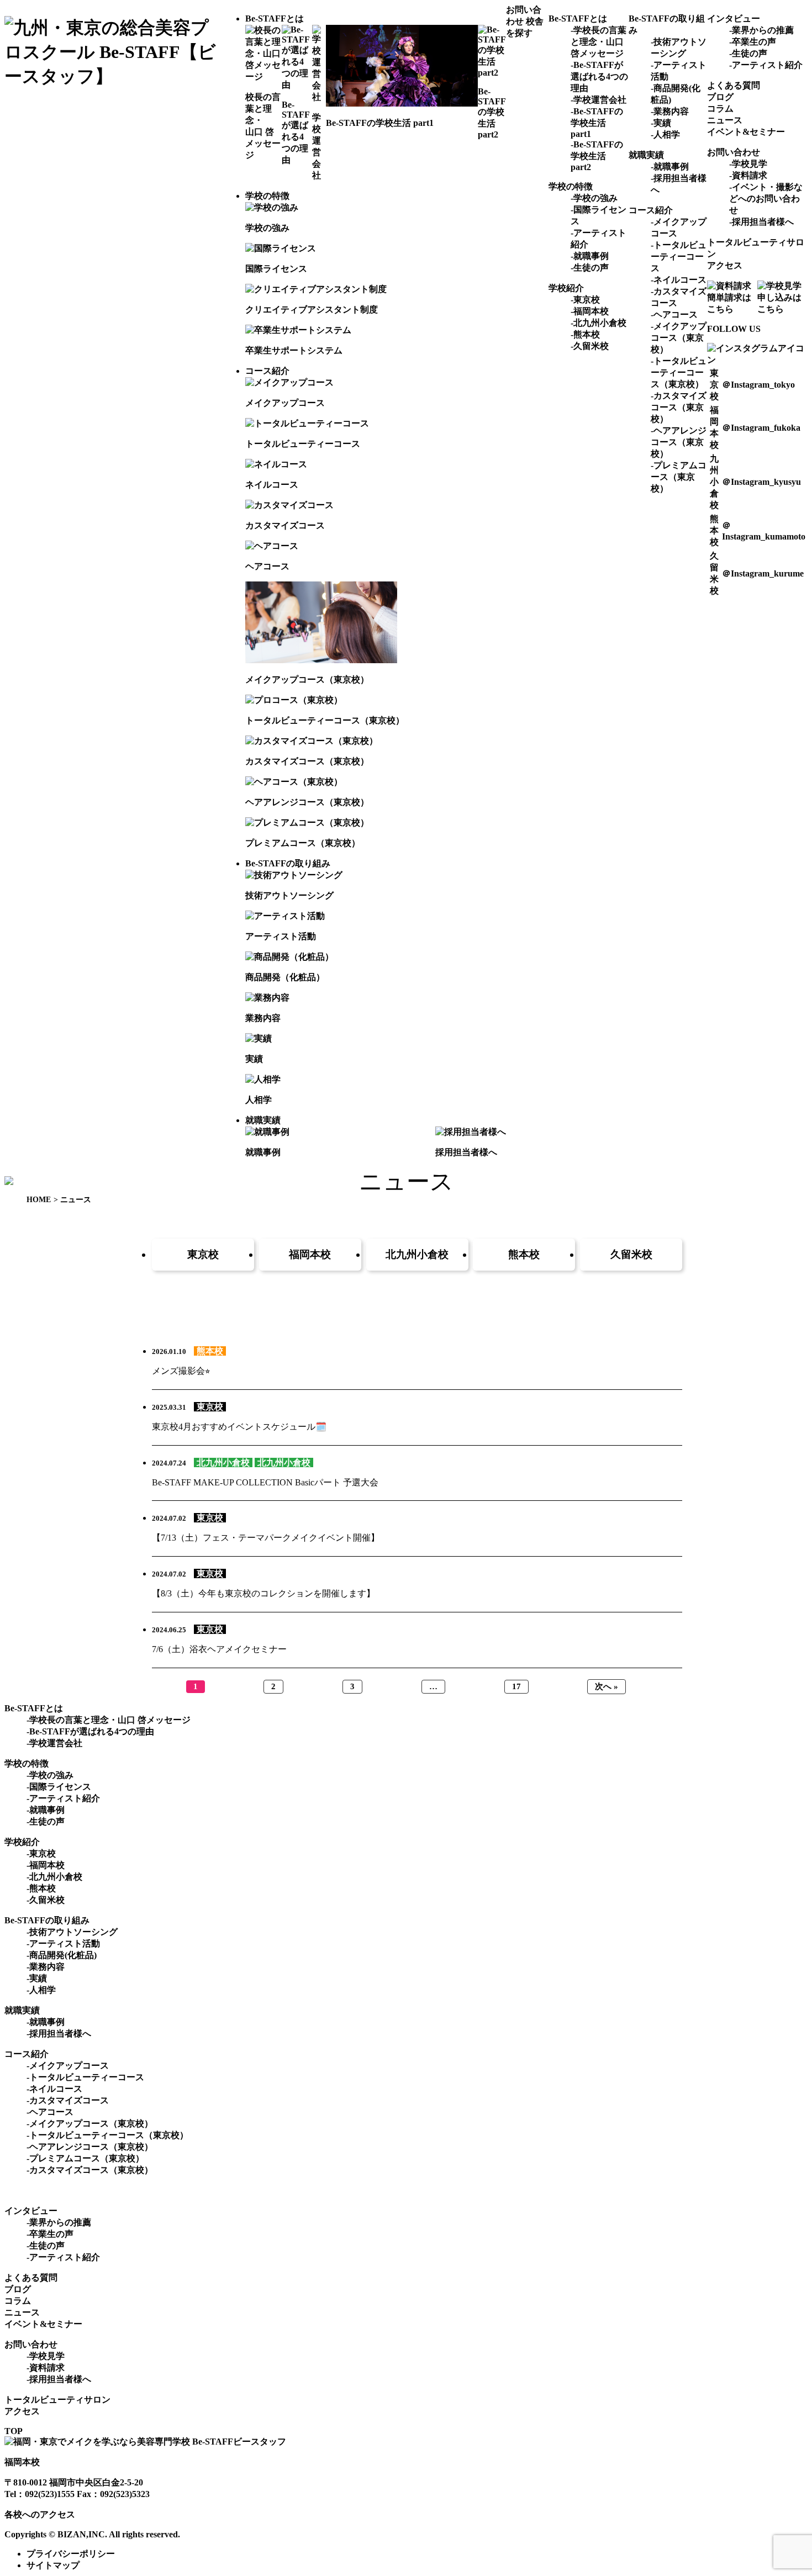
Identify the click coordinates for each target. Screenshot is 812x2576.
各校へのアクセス (40, 2514)
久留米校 (631, 1254)
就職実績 (263, 1120)
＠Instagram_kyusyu (761, 482)
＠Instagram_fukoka (761, 428)
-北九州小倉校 (599, 323)
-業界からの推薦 (761, 30)
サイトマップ (53, 2565)
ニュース (725, 120)
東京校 (203, 1254)
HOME (39, 1200)
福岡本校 (310, 1254)
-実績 (661, 123)
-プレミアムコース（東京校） (679, 477)
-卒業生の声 (753, 42)
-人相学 (665, 134)
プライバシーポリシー (71, 2554)
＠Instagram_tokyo (758, 385)
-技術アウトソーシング (72, 1932)
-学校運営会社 (599, 100)
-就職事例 (590, 256)
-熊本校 (585, 334)
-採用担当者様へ (761, 222)
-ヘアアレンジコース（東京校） (679, 442)
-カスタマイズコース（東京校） (679, 407)
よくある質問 (734, 85)
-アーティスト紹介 (766, 65)
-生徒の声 (590, 268)
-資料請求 (748, 175)
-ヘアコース (674, 314)
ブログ (720, 97)
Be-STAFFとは (275, 18)
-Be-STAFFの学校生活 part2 (597, 156)
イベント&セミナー (746, 132)
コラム (720, 109)
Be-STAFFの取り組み (288, 863)
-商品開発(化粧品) (62, 1955)
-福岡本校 (590, 311)
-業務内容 (670, 111)
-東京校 (585, 300)
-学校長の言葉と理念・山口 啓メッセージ (599, 42)
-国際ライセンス (59, 1787)
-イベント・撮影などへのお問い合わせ (766, 199)
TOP (14, 2431)
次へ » (607, 1686)
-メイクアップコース (68, 2065)
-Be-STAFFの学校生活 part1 (597, 123)
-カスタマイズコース (68, 2100)
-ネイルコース (679, 280)
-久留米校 (590, 346)
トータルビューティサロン (57, 2400)
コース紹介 (267, 371)
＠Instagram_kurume (763, 573)
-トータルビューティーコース (679, 256)
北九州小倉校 (417, 1254)
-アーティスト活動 (63, 1943)
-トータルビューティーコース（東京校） (679, 372)
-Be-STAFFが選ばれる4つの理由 (599, 76)
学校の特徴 (267, 196)
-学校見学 (748, 164)
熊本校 (524, 1254)
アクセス (725, 265)
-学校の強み (594, 198)
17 (516, 1686)
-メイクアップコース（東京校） (679, 338)
